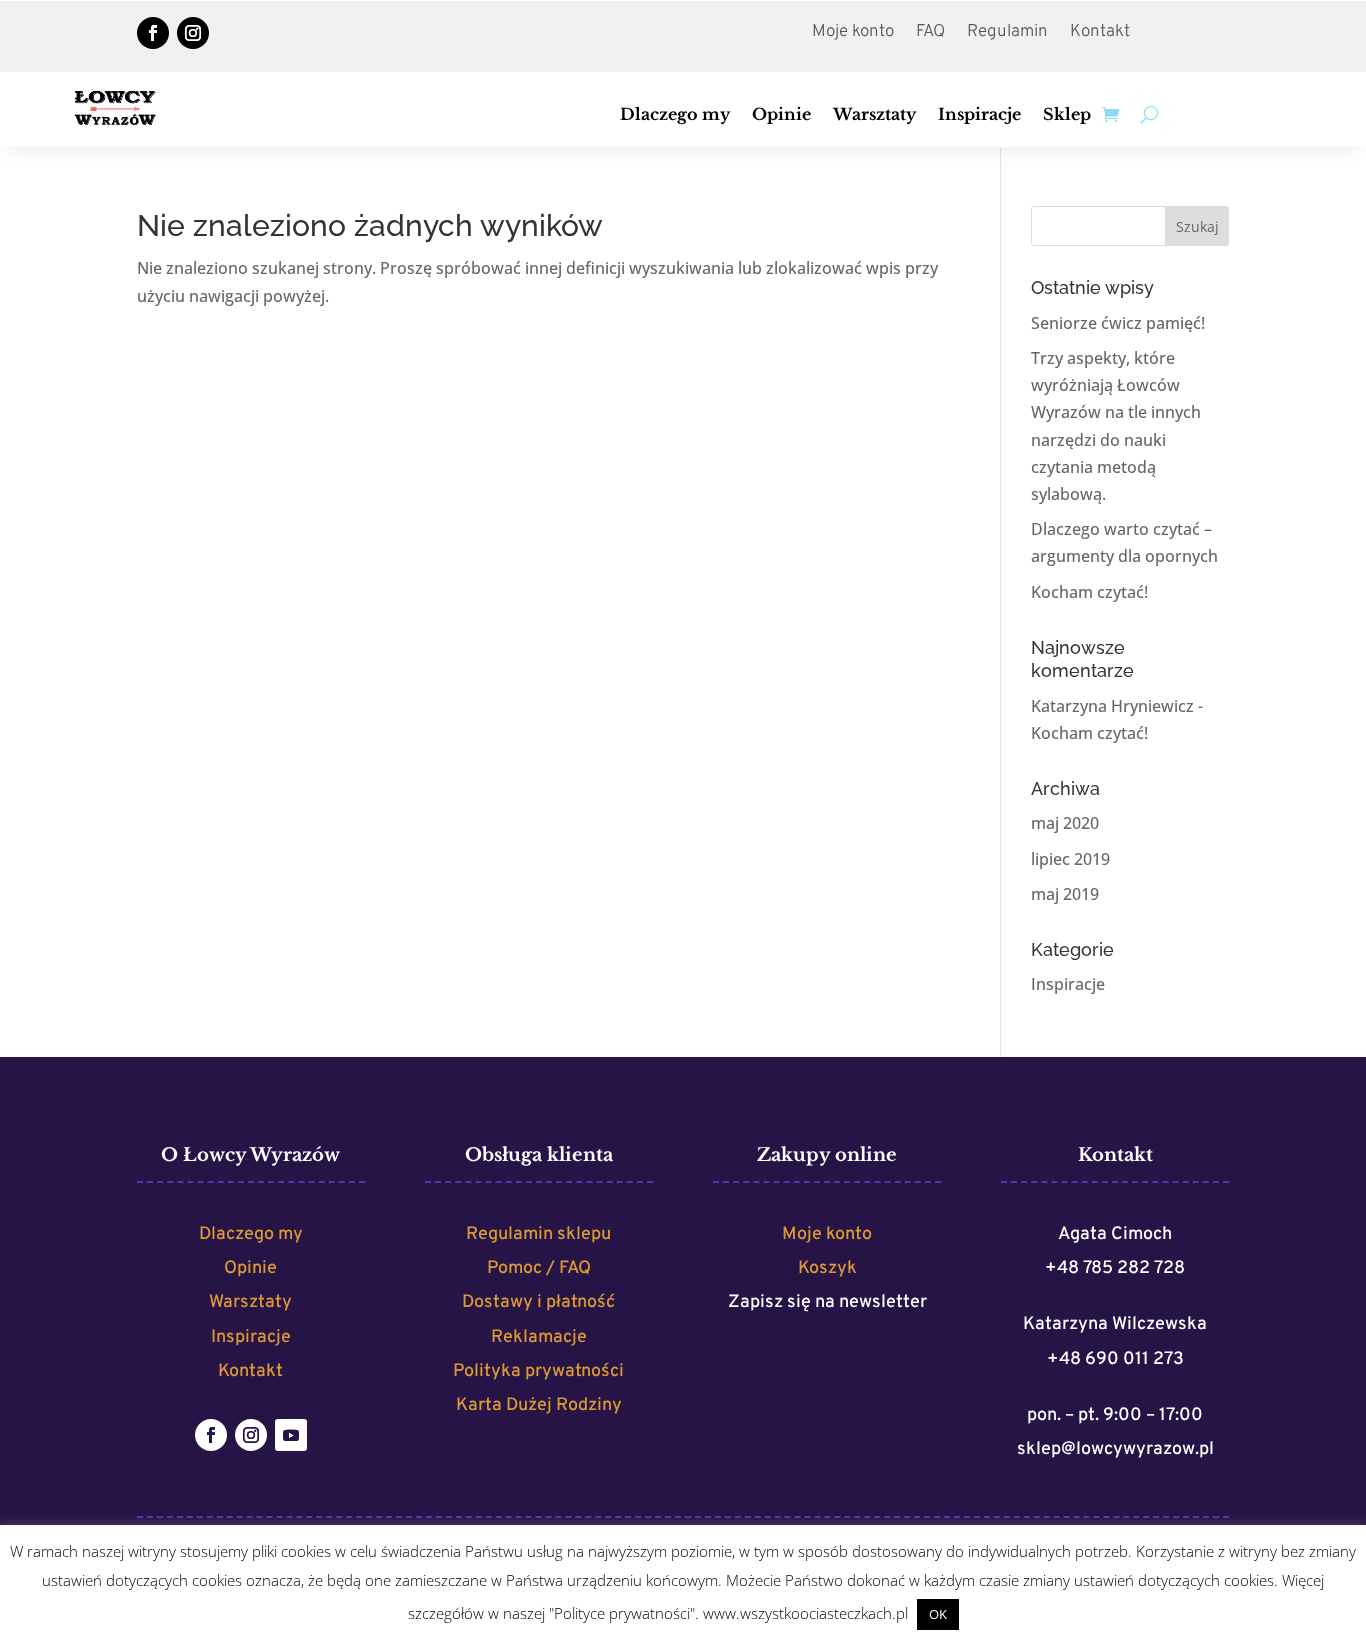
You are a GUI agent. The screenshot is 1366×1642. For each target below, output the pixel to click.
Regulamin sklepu (538, 1234)
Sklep (1067, 115)
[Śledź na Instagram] (193, 33)
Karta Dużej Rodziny (539, 1405)
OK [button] (938, 1614)
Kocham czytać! (1089, 592)
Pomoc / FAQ (539, 1268)
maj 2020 (1065, 823)
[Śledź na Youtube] (291, 1435)
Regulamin (1007, 34)
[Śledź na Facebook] (153, 33)
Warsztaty (874, 115)
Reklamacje (539, 1337)
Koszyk (827, 1268)
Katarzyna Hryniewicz (1112, 706)
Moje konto (853, 34)
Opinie (781, 115)
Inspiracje (979, 115)
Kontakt (1100, 34)
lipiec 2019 (1070, 859)
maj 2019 (1065, 894)
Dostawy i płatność (538, 1302)
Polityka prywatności (538, 1371)
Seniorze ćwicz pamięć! (1118, 323)
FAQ (930, 34)
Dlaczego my (675, 115)
